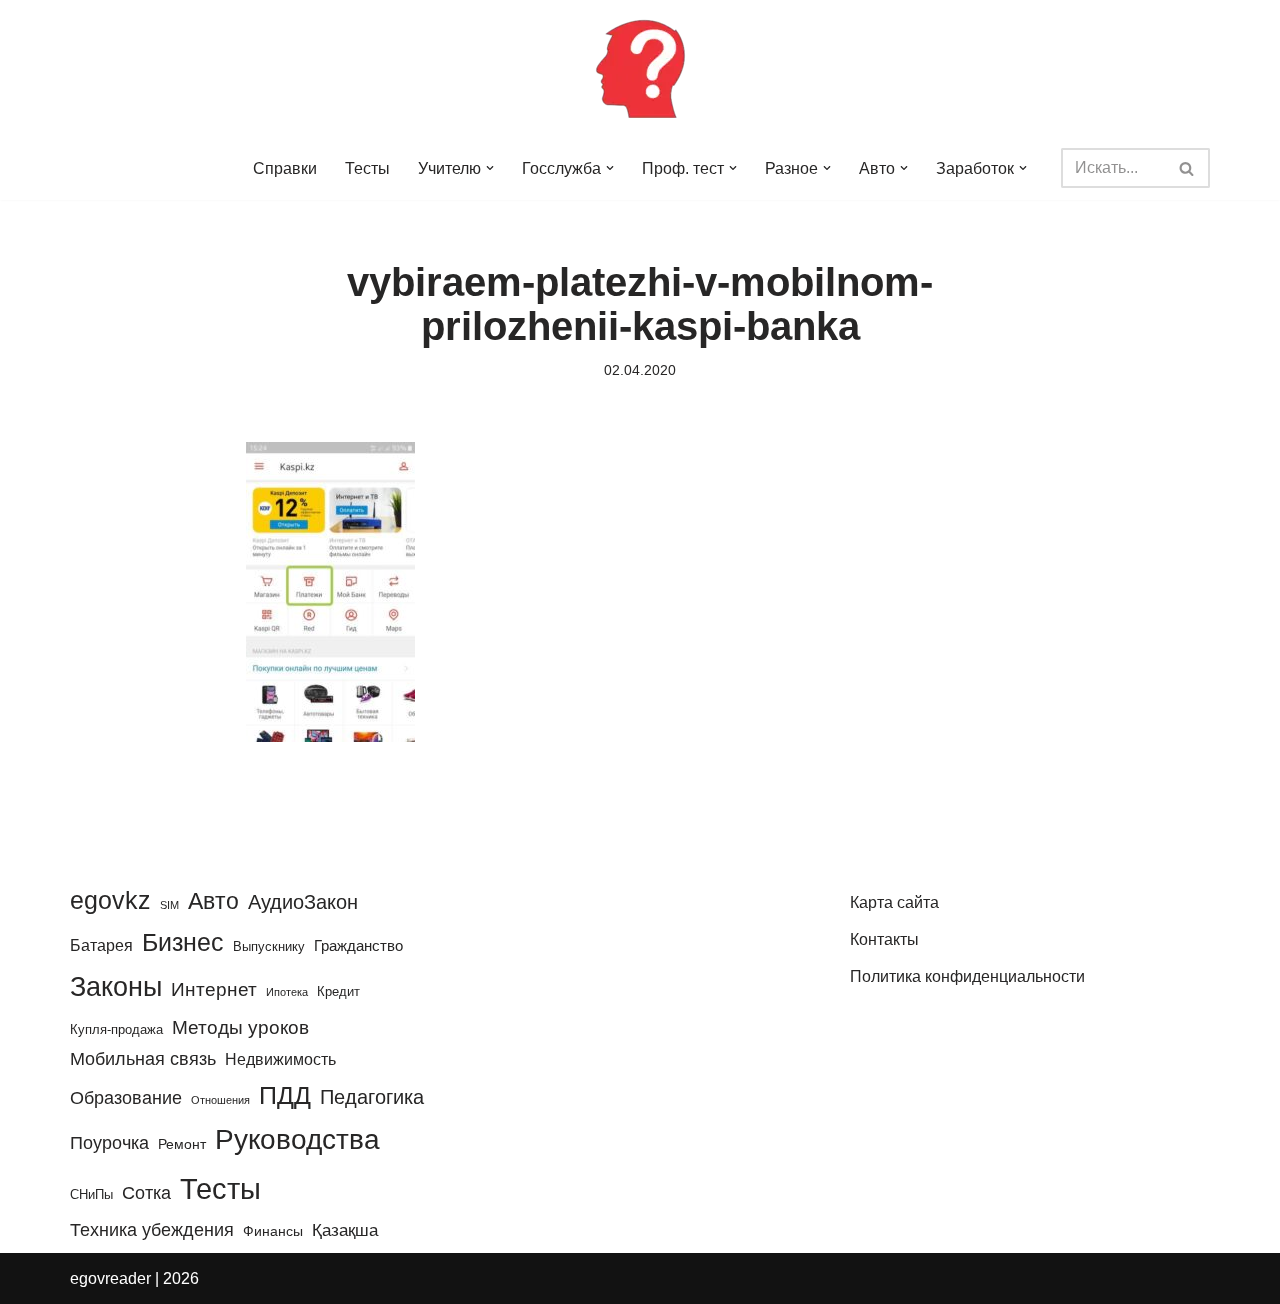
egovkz (110, 900)
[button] (490, 168)
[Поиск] (1187, 168)
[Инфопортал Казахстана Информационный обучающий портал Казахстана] (640, 68)
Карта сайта (894, 902)
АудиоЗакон (303, 902)
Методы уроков (240, 1027)
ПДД (285, 1095)
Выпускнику (269, 946)
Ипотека (287, 992)
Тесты (367, 168)
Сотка (146, 1192)
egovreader (110, 1278)
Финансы (273, 1231)
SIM (169, 905)
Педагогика (372, 1097)
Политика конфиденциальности (967, 976)
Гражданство (358, 945)
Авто (213, 901)
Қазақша (345, 1230)
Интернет (214, 989)
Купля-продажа (116, 1029)
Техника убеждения (152, 1229)
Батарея (101, 945)
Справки (285, 168)
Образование (126, 1098)
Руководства (297, 1139)
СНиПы (91, 1194)
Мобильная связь (143, 1059)
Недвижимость (280, 1059)
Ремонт (182, 1144)
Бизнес (183, 942)
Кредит (338, 991)
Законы (116, 986)
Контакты (884, 939)
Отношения (220, 1100)
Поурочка (109, 1142)
